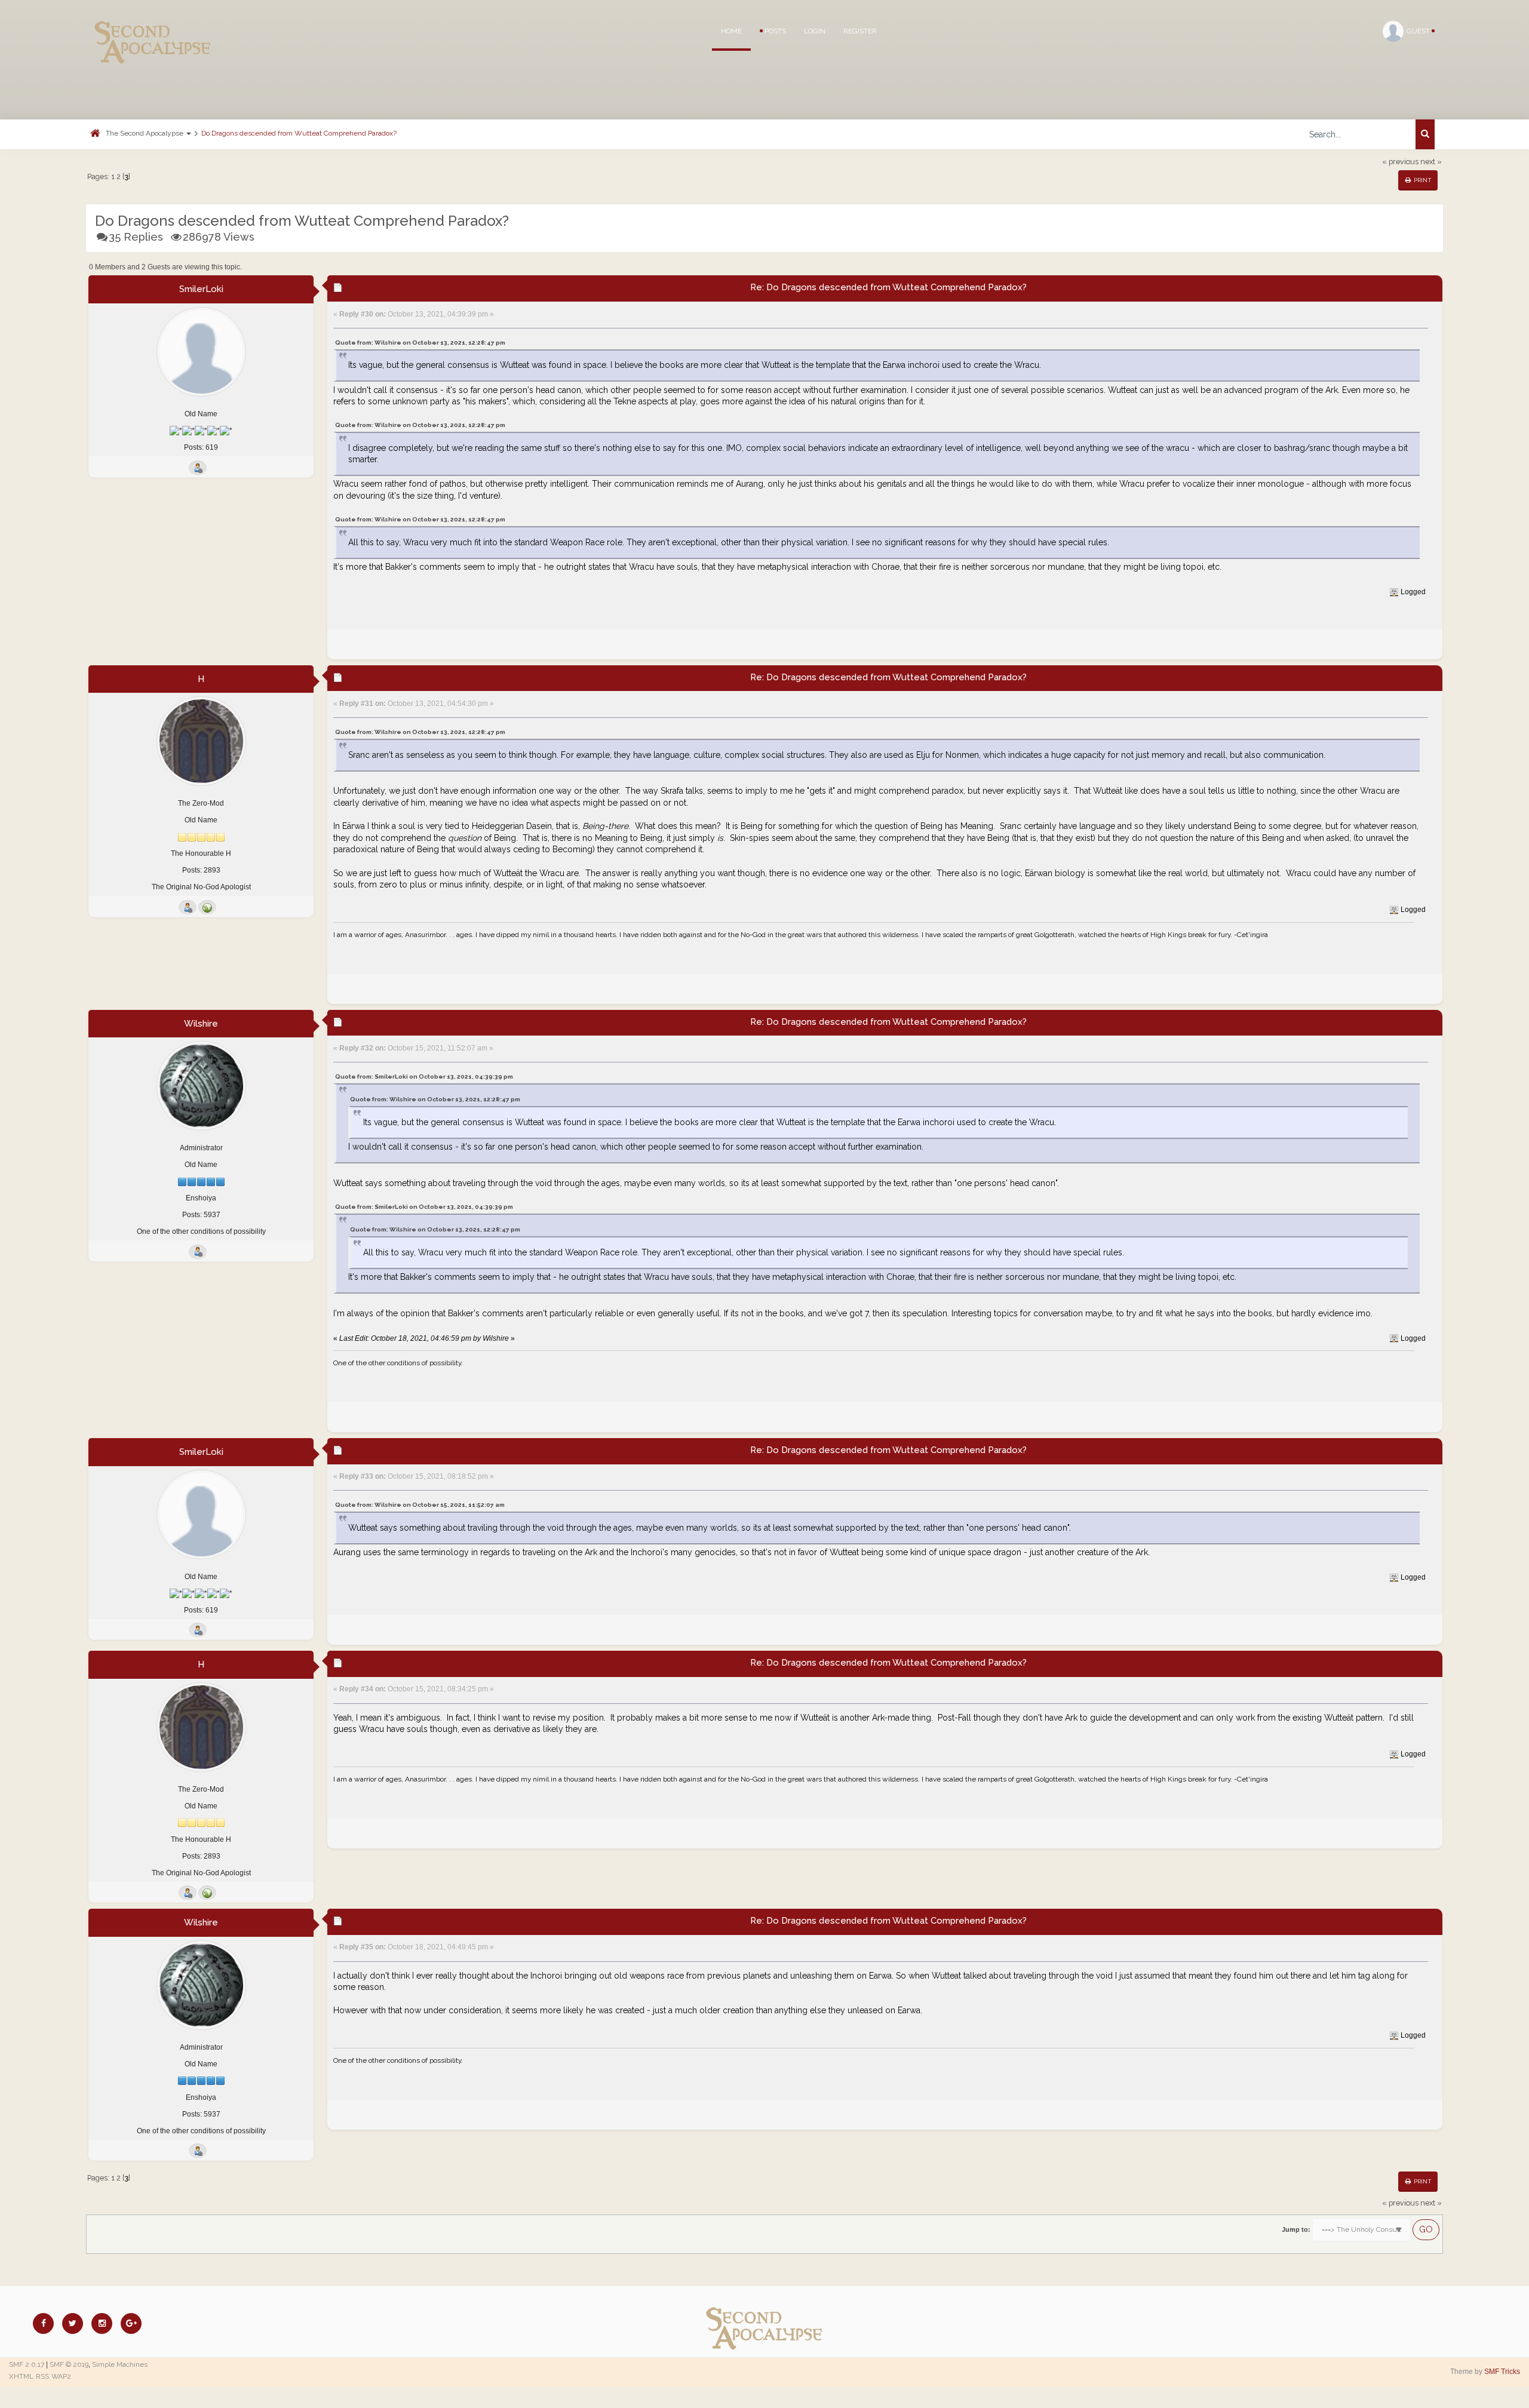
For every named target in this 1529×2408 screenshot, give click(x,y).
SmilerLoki (201, 289)
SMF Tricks (1502, 2372)
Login (815, 31)
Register (860, 31)
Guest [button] (1419, 31)
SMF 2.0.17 (27, 2364)
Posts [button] (774, 31)
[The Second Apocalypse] (153, 27)
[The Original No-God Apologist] (207, 907)
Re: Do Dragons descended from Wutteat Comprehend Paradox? (888, 287)
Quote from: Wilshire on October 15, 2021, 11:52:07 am (420, 1505)
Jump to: (1296, 2229)
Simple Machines (120, 2364)
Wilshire (201, 1024)
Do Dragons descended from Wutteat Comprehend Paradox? (299, 133)
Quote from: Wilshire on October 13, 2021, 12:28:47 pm (420, 343)
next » (1431, 162)
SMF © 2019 (69, 2364)
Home (731, 31)
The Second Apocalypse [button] (145, 133)
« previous (1400, 162)
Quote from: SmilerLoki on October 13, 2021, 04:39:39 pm (424, 1076)
